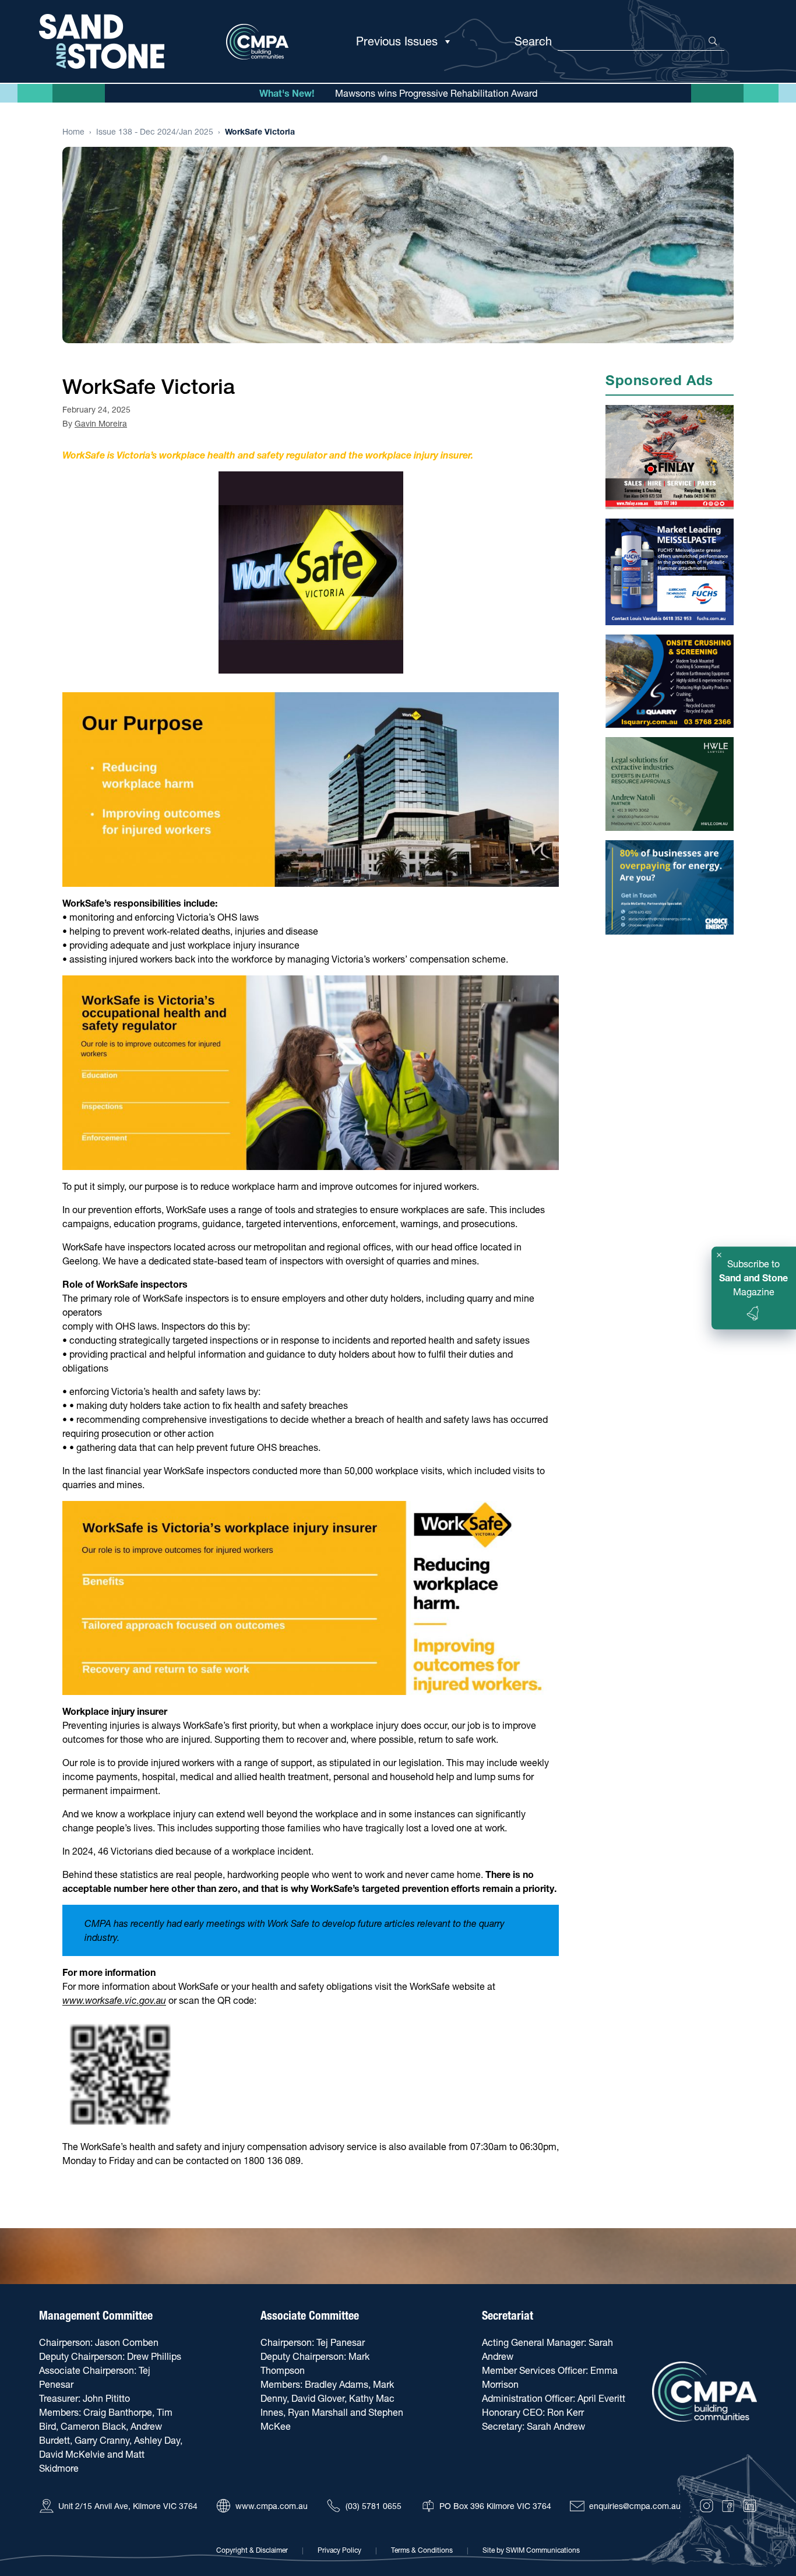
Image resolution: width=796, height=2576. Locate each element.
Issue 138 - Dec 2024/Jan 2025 (155, 132)
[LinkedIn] (750, 2506)
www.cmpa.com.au (272, 2506)
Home (73, 132)
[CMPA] (705, 2392)
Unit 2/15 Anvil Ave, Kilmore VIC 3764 (128, 2506)
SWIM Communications (543, 2550)
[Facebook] (728, 2506)
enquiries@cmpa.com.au (635, 2506)
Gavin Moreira (101, 424)
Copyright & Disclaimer (252, 2550)
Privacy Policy (339, 2550)
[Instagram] (707, 2506)
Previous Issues (397, 41)
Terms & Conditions (422, 2550)
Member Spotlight (436, 94)
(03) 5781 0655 (374, 2506)
